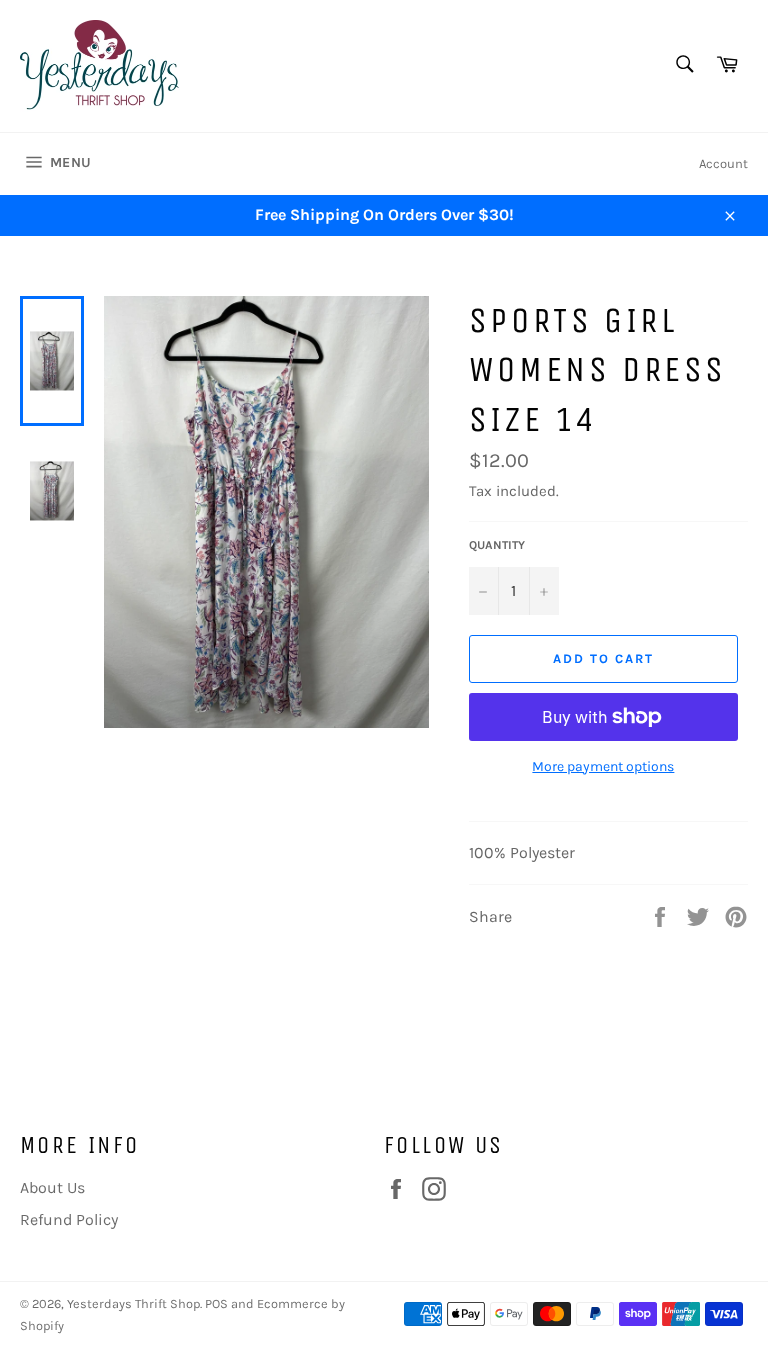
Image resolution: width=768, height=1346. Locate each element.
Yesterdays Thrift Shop (133, 1303)
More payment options (603, 766)
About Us (52, 1187)
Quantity (497, 545)
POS (216, 1303)
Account (723, 163)
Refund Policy (69, 1219)
